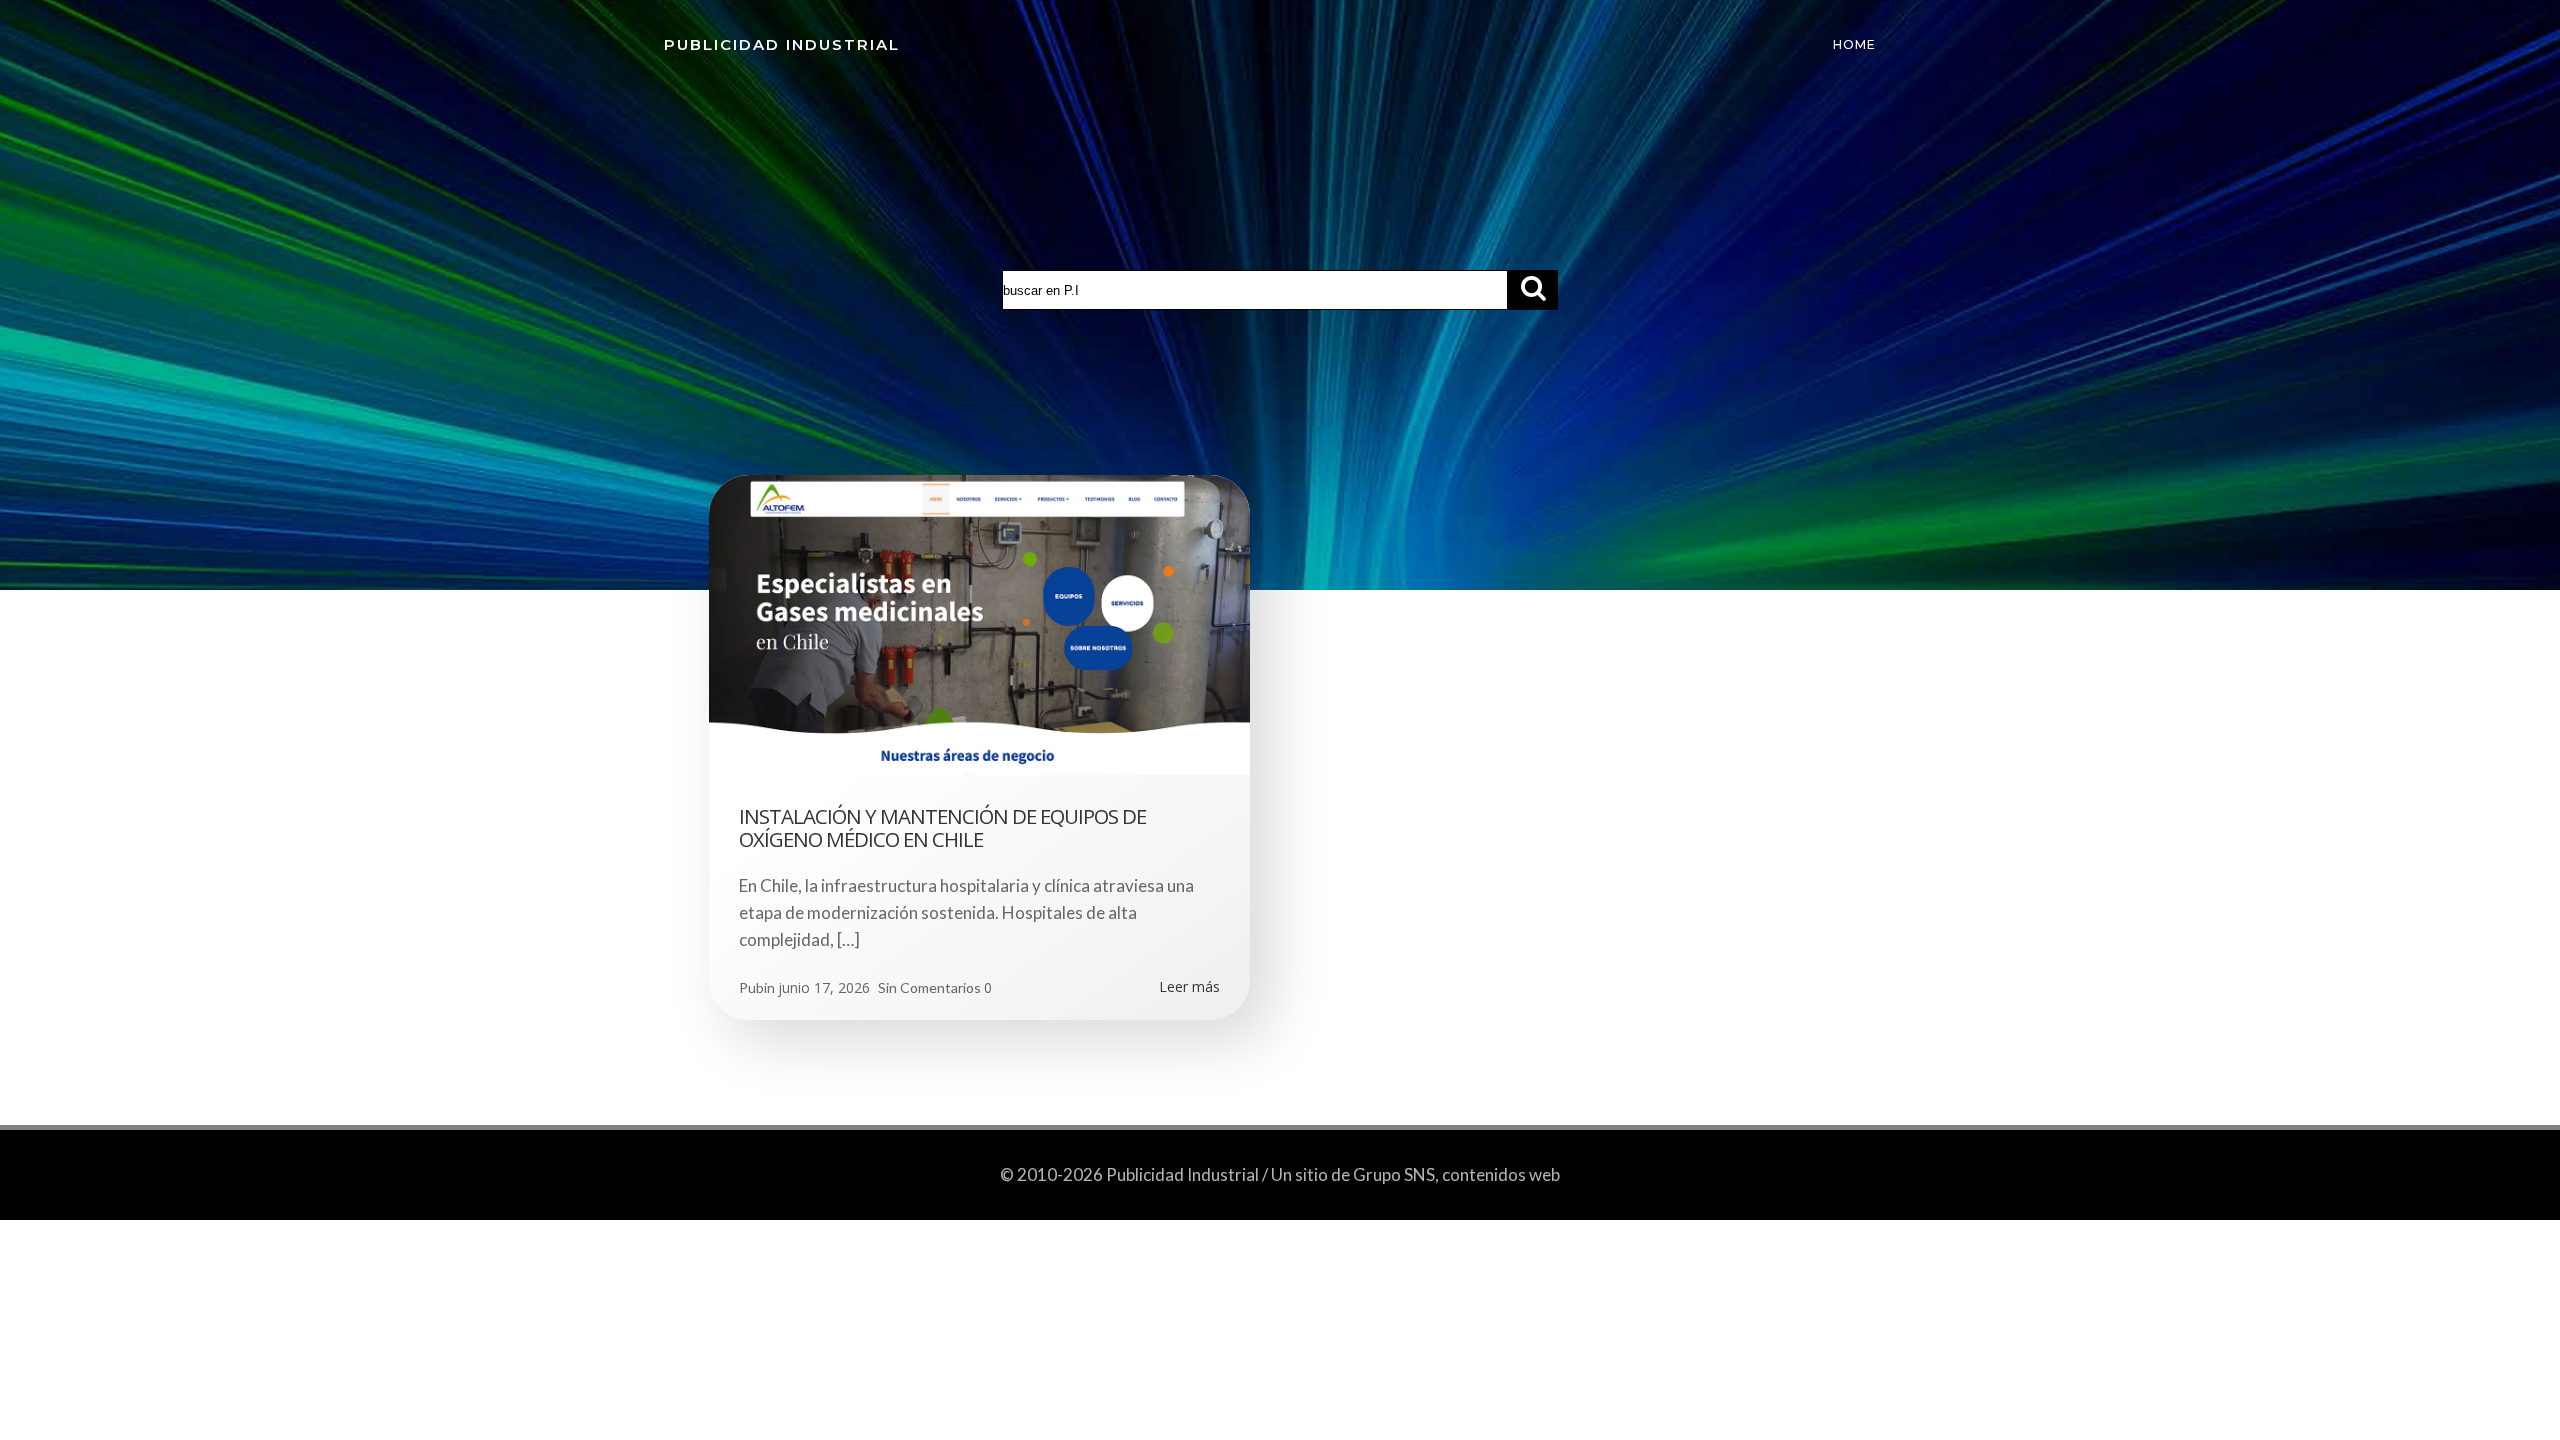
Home (1854, 44)
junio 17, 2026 (824, 987)
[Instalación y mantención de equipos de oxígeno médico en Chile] (979, 623)
